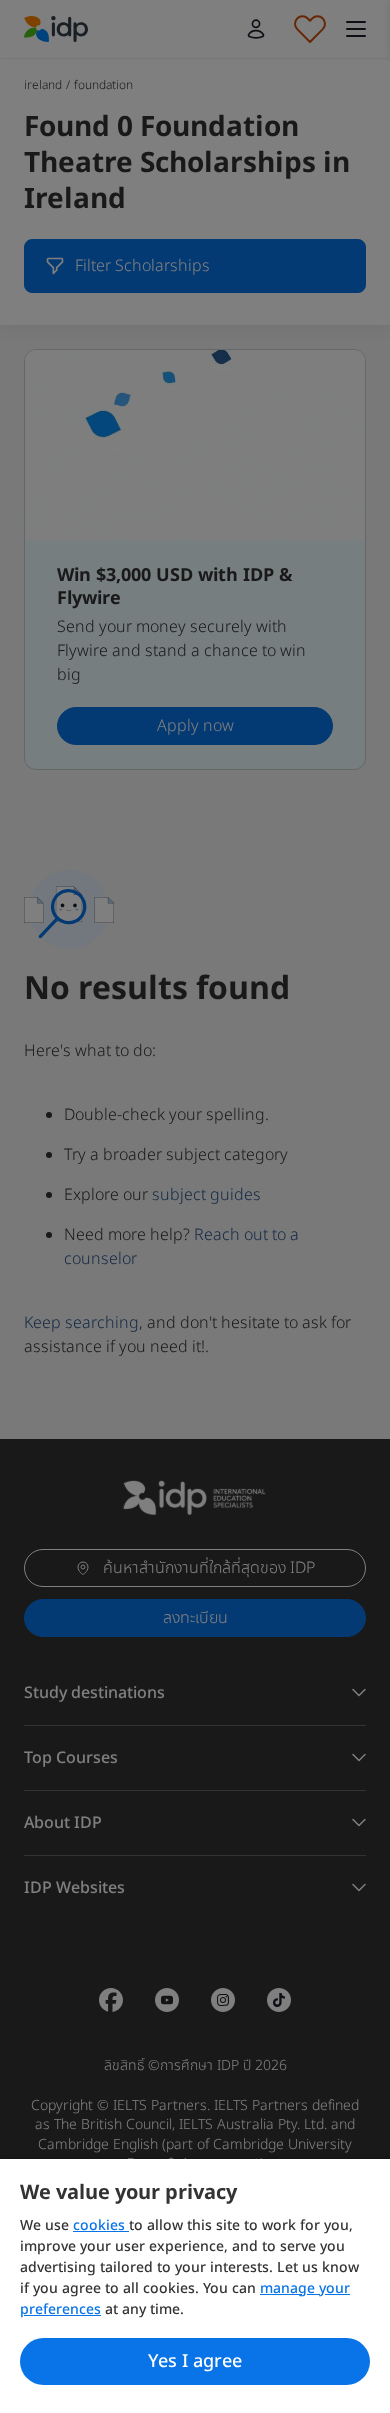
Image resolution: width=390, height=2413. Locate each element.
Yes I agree (195, 2361)
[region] (195, 2286)
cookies (101, 2225)
